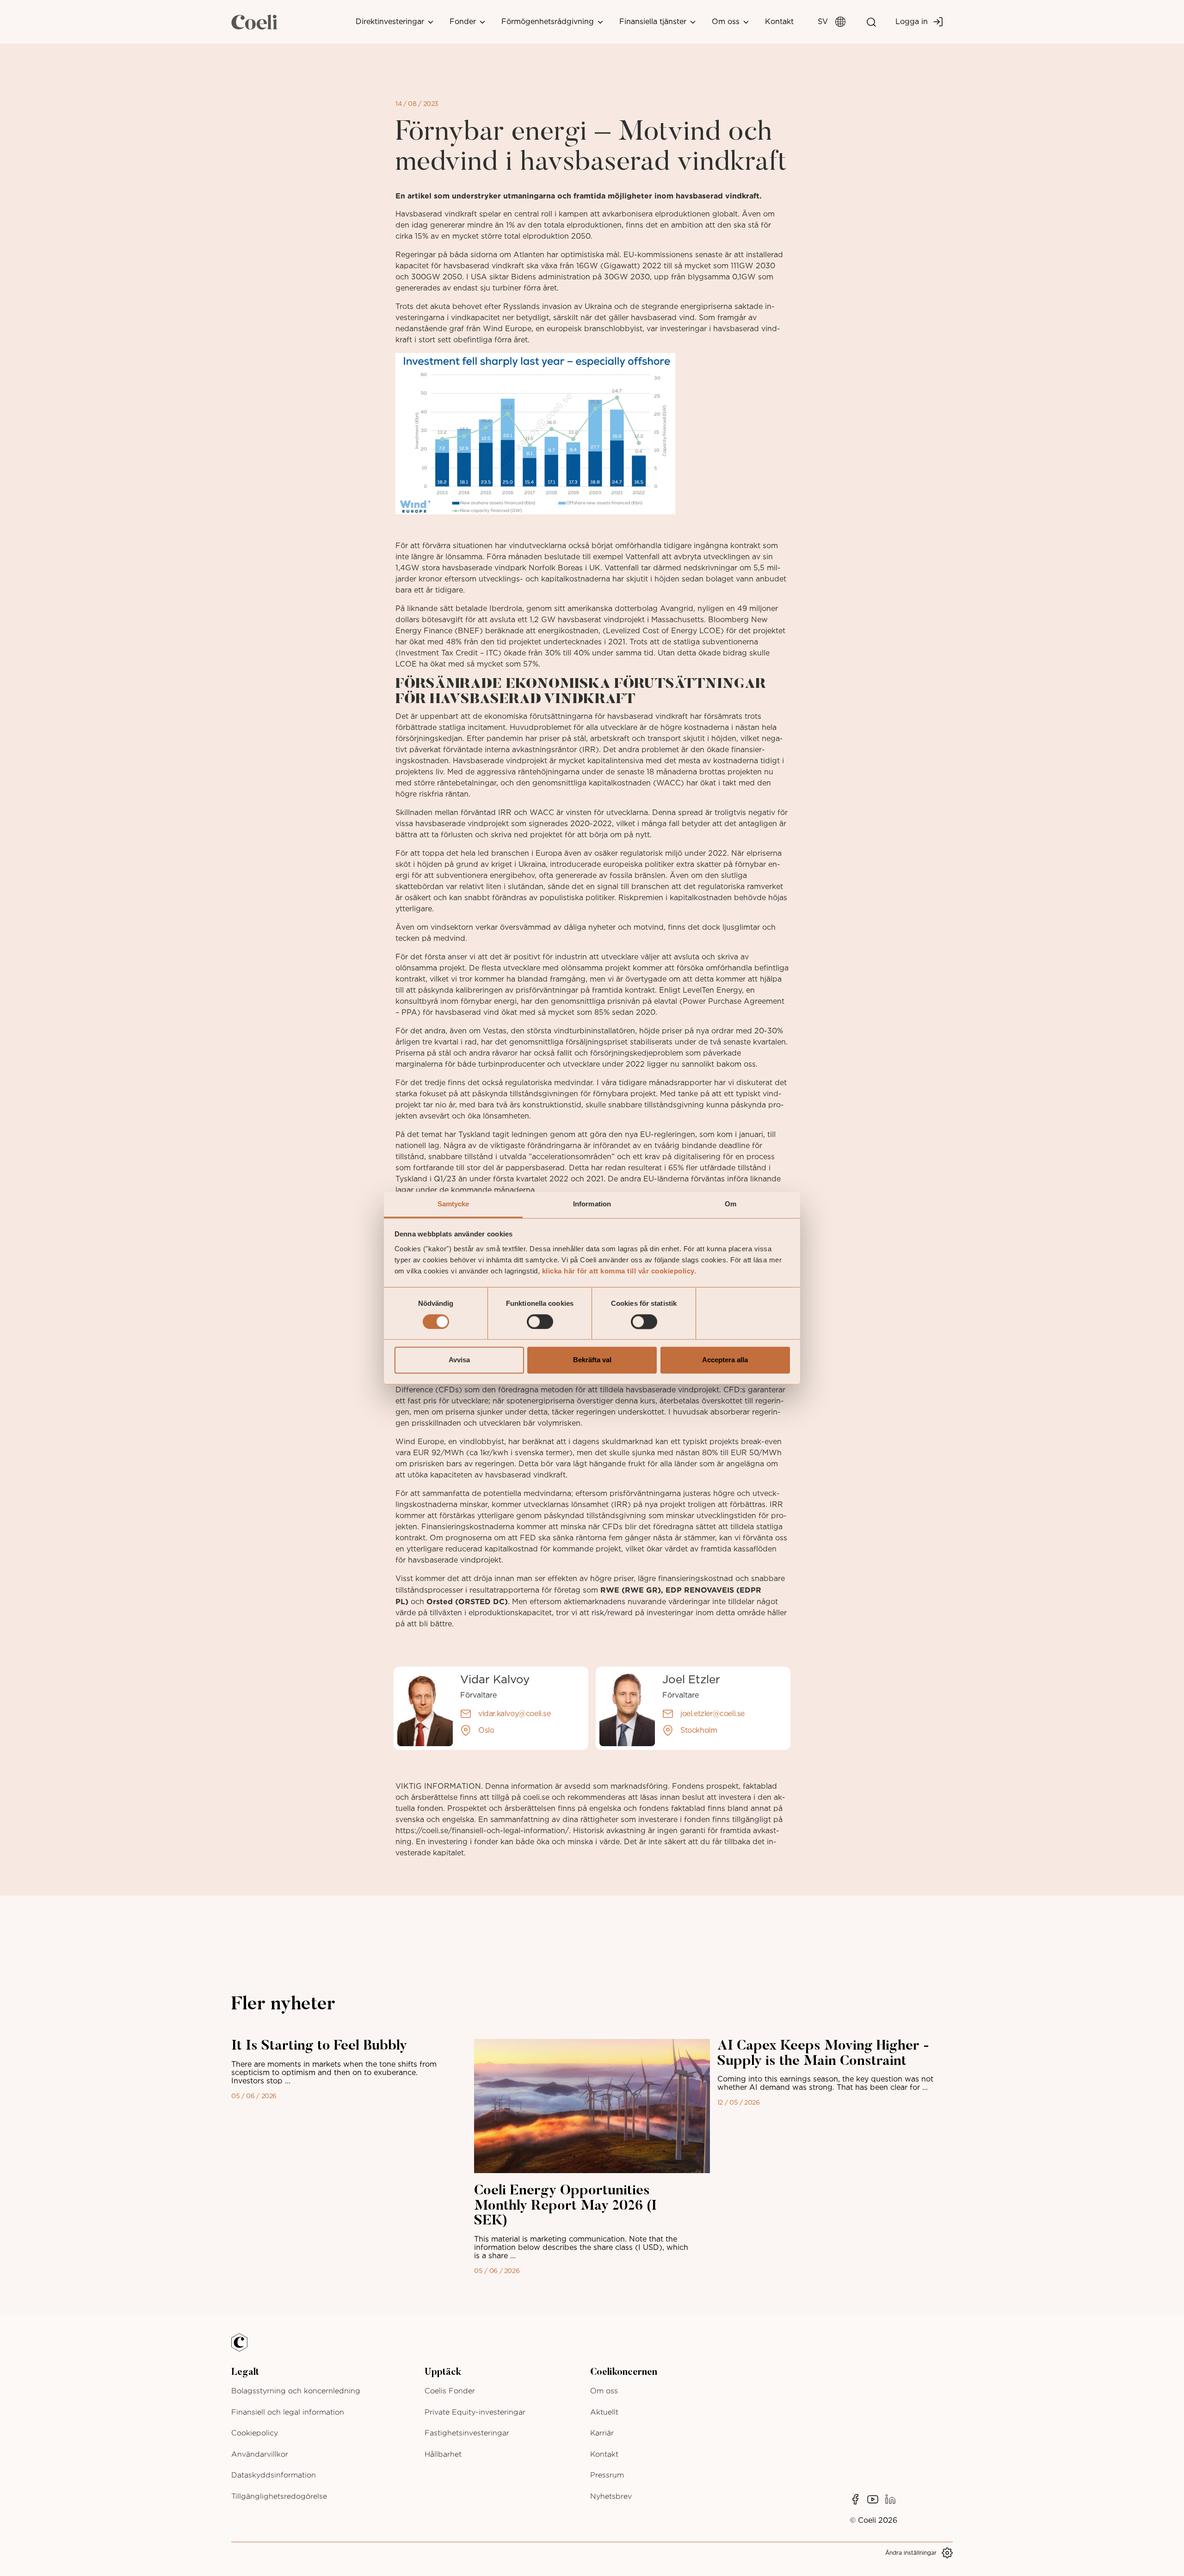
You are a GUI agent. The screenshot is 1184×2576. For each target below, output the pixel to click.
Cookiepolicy (255, 2433)
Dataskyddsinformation (274, 2475)
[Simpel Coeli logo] (246, 2348)
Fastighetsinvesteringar (467, 2433)
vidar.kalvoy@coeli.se (515, 1714)
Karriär (602, 2433)
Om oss (727, 22)
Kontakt (779, 22)
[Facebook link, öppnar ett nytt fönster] (855, 2499)
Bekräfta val (592, 1360)
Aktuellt (604, 2412)
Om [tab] (731, 1204)
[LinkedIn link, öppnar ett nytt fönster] (890, 2499)
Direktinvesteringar (391, 22)
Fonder (464, 22)
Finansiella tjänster (654, 22)
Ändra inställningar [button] (911, 2553)
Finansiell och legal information (288, 2412)
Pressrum (607, 2475)
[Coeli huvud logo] (254, 22)
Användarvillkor (260, 2454)
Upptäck (443, 2372)
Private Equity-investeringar (475, 2412)
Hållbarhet (443, 2454)
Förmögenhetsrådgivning (549, 22)
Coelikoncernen (624, 2372)
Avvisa (459, 1360)
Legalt (245, 2372)
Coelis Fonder (450, 2391)
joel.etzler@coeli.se (712, 1714)
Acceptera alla (725, 1360)
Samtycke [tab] (453, 1204)
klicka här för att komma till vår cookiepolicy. (619, 1271)
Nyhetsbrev (611, 2496)
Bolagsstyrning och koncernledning (296, 2391)
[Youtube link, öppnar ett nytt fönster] (873, 2499)
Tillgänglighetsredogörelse (279, 2496)
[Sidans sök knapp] (871, 22)
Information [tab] (592, 1204)
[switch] (540, 1322)
